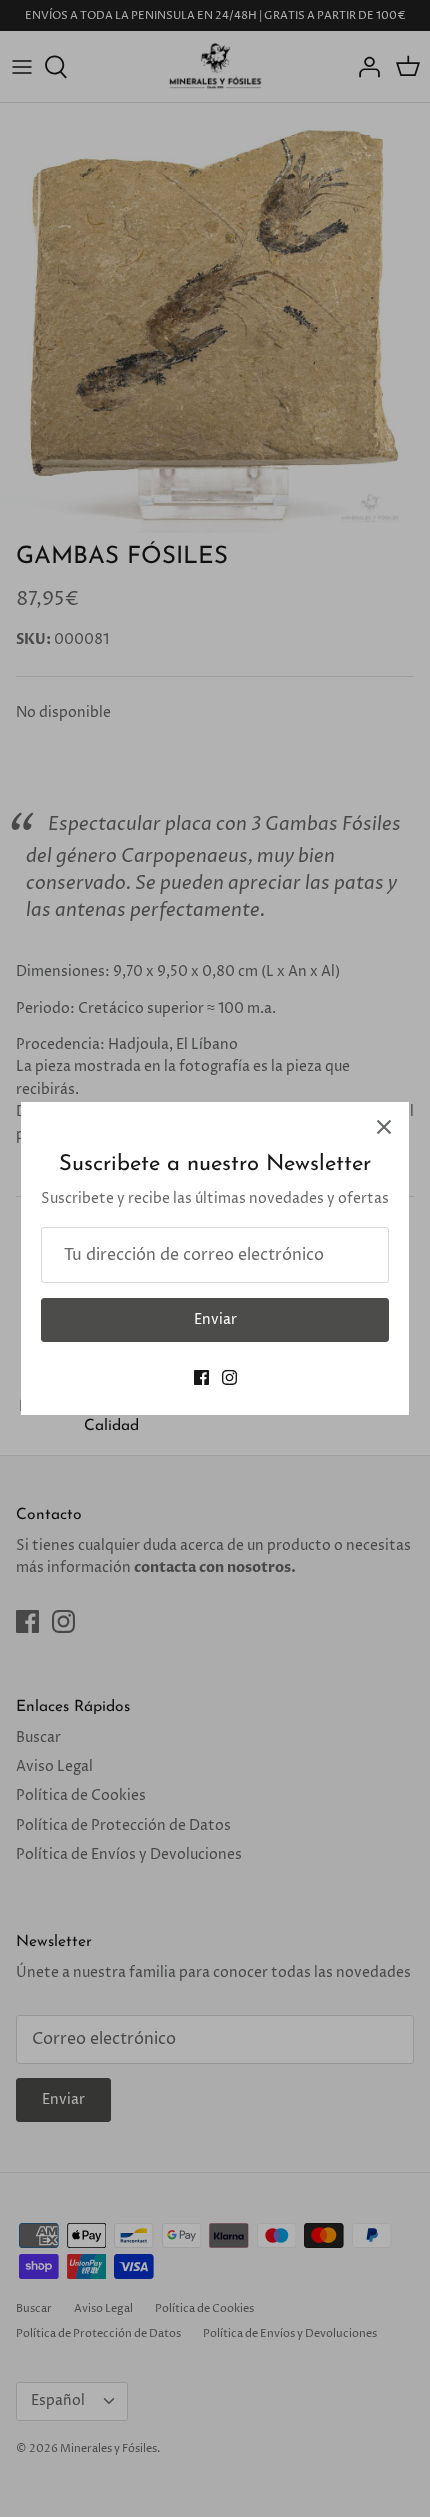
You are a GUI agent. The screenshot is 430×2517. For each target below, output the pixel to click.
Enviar (215, 1319)
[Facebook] (201, 1377)
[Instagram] (229, 1377)
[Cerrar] (384, 1127)
